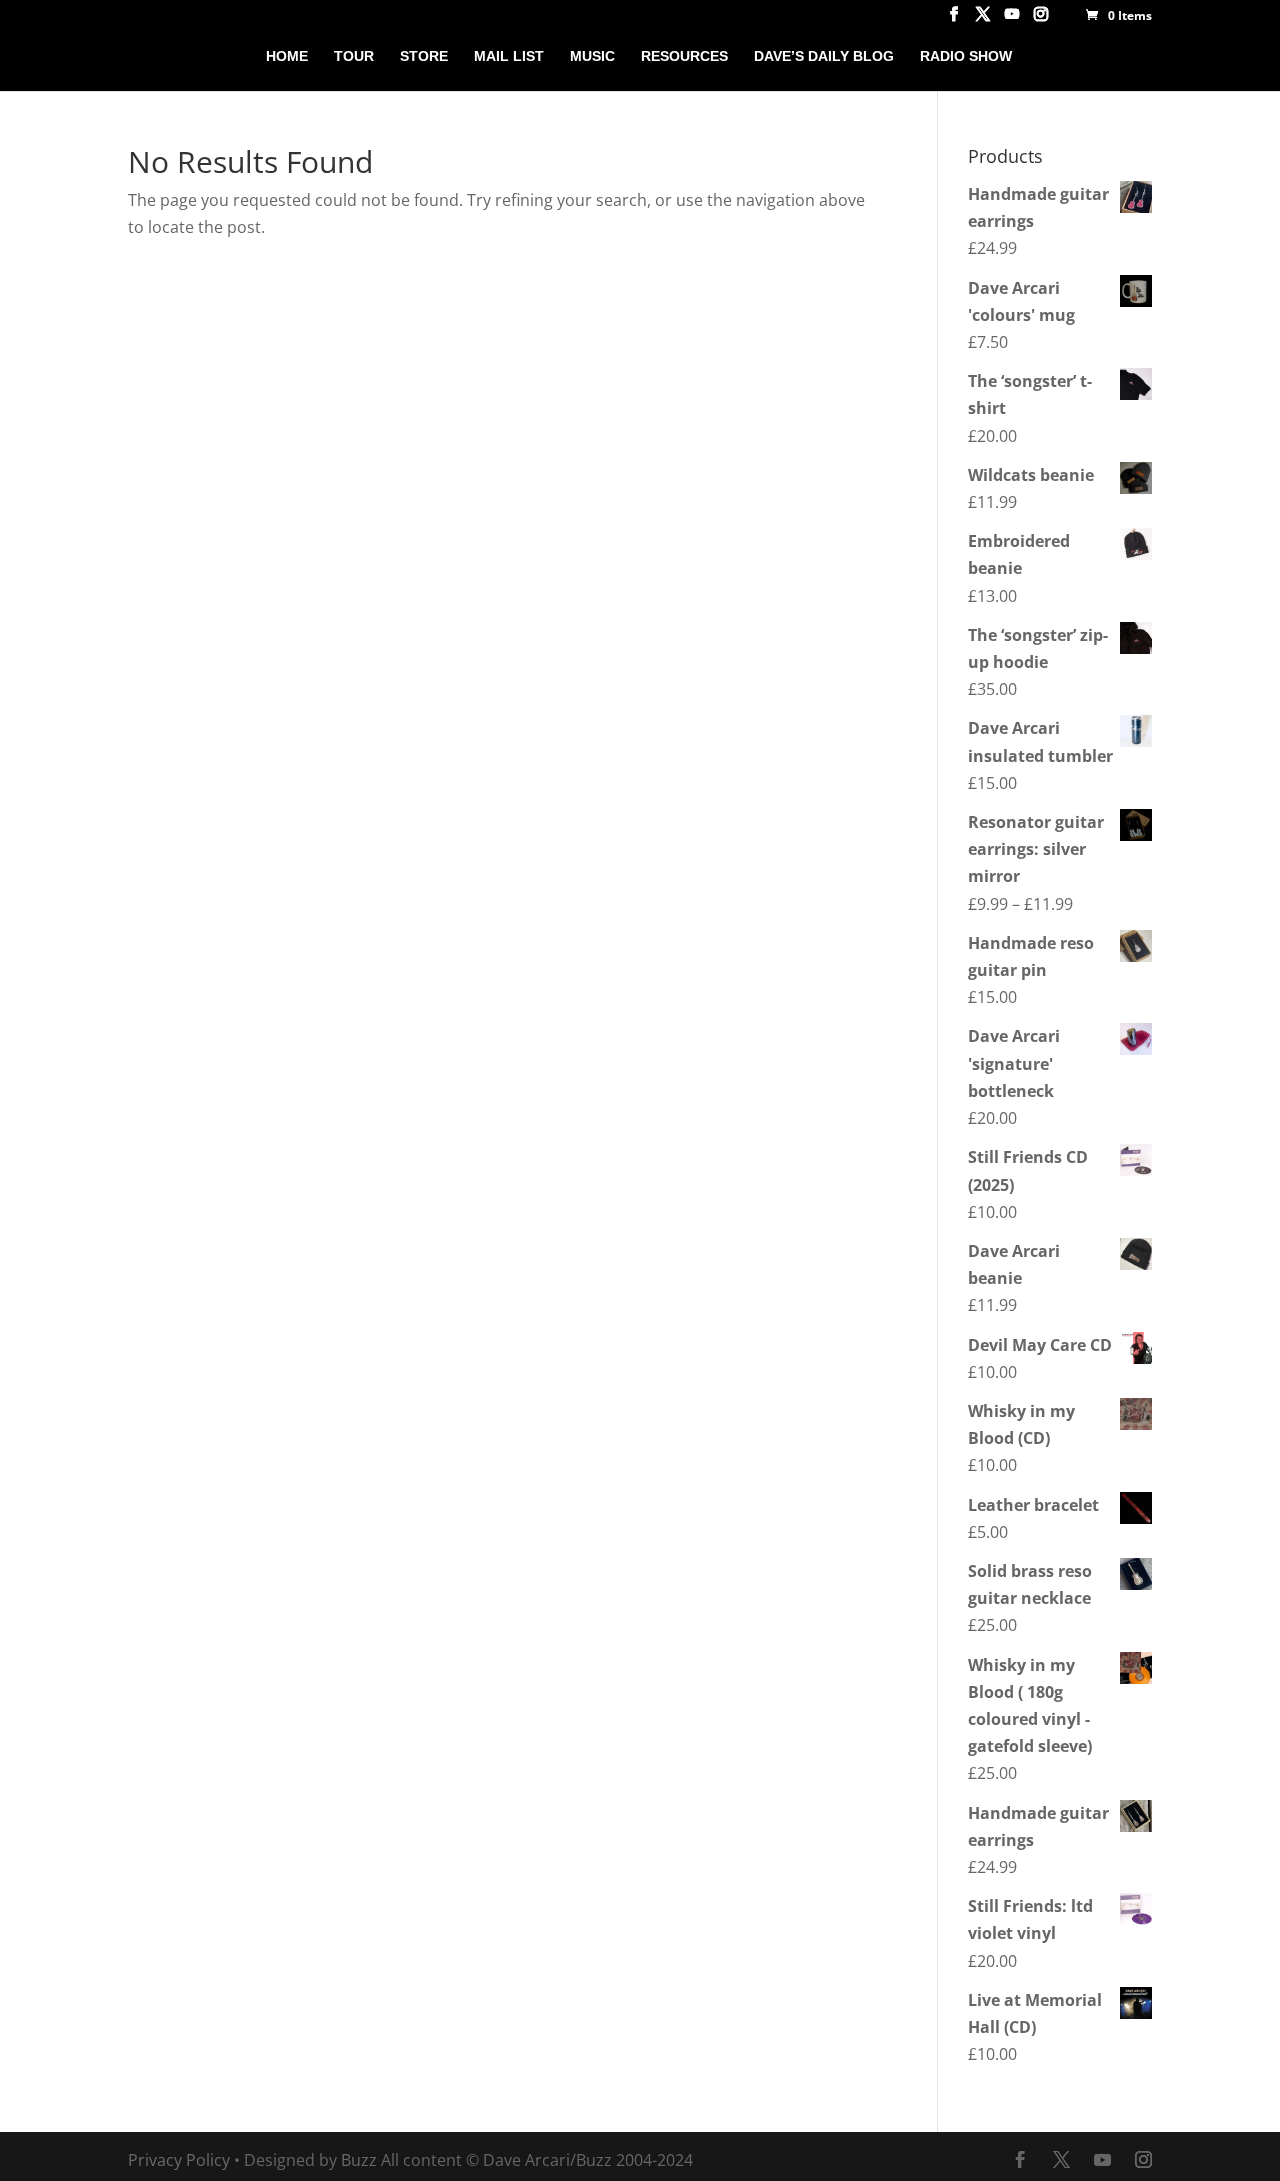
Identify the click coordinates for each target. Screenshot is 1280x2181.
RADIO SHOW (966, 56)
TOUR (354, 56)
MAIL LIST (509, 56)
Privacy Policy (179, 2160)
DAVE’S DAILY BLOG (824, 56)
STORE (424, 56)
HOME (287, 56)
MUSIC (592, 56)
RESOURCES (684, 56)
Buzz (359, 2160)
